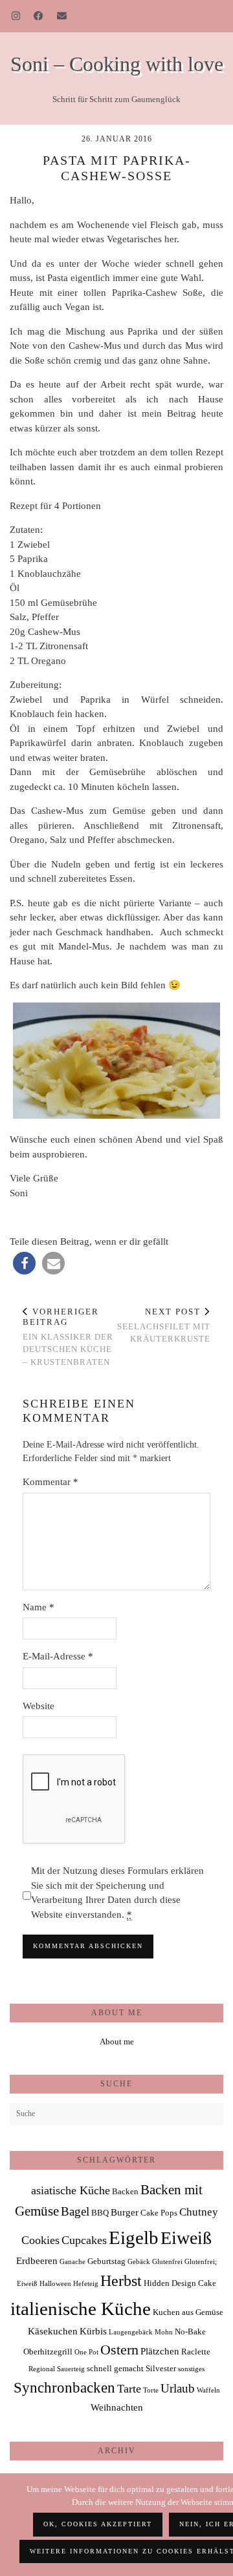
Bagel (75, 2211)
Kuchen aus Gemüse (188, 2312)
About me (117, 2041)
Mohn (164, 2332)
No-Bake (190, 2332)
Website (39, 1706)
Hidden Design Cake (180, 2283)
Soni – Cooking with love (117, 64)
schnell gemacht (115, 2368)
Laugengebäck (131, 2332)
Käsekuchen (53, 2331)
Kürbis (93, 2331)
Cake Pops (159, 2213)
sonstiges (191, 2369)
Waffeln (208, 2390)
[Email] (62, 16)
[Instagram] (16, 16)
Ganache (72, 2262)
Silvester (161, 2368)
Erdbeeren (37, 2260)
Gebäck (139, 2262)
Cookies (40, 2240)
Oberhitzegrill (48, 2352)
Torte (151, 2390)
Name (39, 1607)
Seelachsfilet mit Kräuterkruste (164, 1325)
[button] (24, 1263)
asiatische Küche (71, 2190)
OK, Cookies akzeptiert (98, 2524)
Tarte (129, 2389)
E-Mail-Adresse (58, 1656)
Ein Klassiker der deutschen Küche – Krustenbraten (68, 1336)
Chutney (199, 2212)
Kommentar (50, 1482)
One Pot (86, 2352)
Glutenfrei (167, 2262)
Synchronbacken (64, 2387)
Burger (125, 2212)
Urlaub (178, 2388)
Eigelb (134, 2238)
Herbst (121, 2281)
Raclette (196, 2352)
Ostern (119, 2350)
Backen (125, 2191)
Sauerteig (71, 2369)
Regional (42, 2369)
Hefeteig (86, 2284)
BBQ (100, 2213)
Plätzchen (160, 2351)
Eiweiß (186, 2238)
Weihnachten (117, 2407)
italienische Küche (81, 2309)
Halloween (55, 2284)
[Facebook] (39, 16)
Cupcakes (84, 2240)
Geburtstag (106, 2261)
